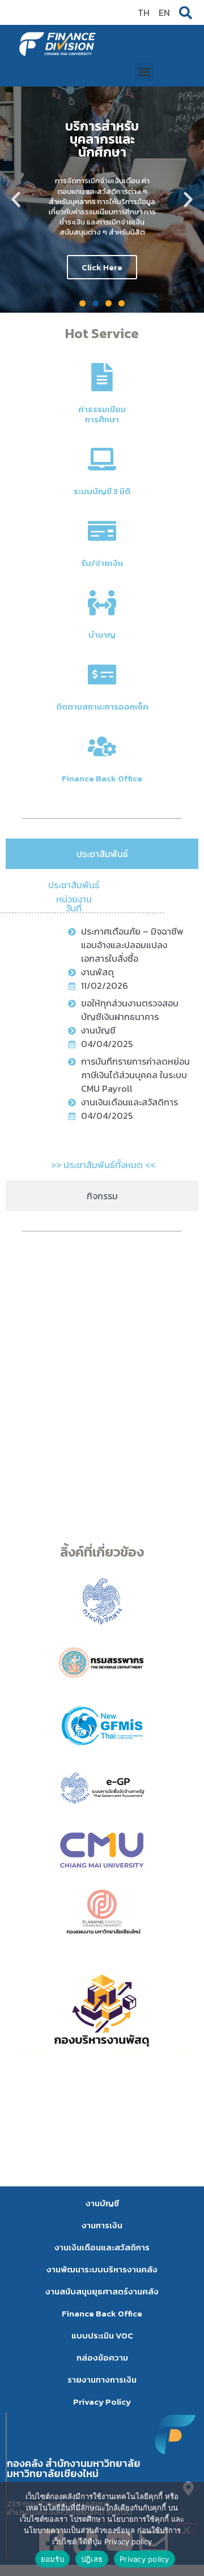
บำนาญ (102, 635)
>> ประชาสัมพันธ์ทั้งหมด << (103, 1165)
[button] (144, 72)
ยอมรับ (52, 2559)
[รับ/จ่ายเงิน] (102, 531)
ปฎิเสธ (92, 2559)
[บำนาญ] (102, 603)
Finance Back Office (102, 778)
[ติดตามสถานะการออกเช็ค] (102, 675)
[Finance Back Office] (102, 746)
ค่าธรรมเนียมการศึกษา (102, 414)
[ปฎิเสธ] (186, 2529)
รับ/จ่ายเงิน (102, 563)
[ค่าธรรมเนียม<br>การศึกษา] (102, 377)
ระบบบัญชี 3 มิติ (102, 491)
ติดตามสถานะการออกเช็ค (102, 706)
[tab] (102, 854)
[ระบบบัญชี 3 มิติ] (102, 459)
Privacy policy (144, 2559)
